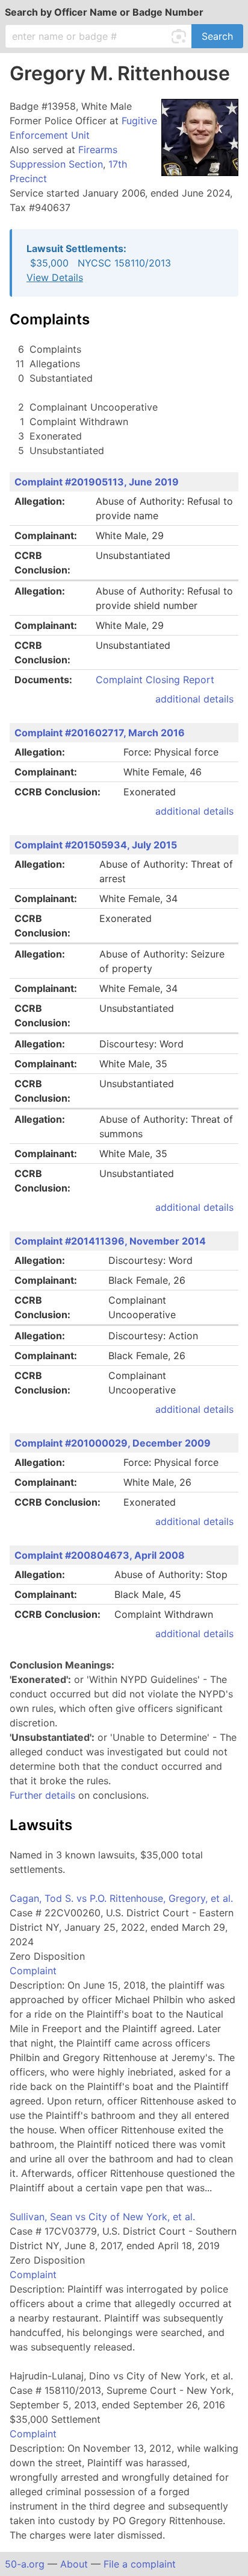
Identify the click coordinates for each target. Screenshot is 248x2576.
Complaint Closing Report (155, 680)
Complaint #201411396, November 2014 (110, 1241)
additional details (194, 699)
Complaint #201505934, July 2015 (96, 845)
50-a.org (25, 2564)
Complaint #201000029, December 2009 (113, 1443)
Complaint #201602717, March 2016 (100, 733)
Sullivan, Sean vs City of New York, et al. (102, 2217)
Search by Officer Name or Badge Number (104, 12)
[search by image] (181, 36)
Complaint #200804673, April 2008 (100, 1555)
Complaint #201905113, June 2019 (97, 482)
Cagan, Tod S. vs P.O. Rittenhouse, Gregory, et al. (121, 1898)
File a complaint (140, 2564)
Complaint (33, 1971)
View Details (55, 277)
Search (217, 36)
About (74, 2564)
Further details (42, 1795)
